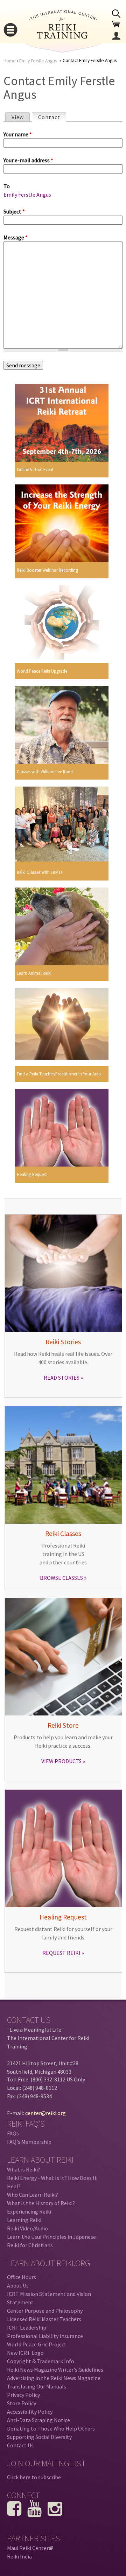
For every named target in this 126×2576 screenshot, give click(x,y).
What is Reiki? (24, 2169)
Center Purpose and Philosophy (45, 2311)
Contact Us (20, 2445)
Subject (14, 211)
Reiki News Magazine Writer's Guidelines (55, 2370)
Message (16, 237)
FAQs (13, 2133)
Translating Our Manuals (37, 2386)
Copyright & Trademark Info (41, 2361)
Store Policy (22, 2403)
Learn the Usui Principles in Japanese (51, 2237)
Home (10, 61)
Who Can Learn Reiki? (33, 2195)
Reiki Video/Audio (27, 2228)
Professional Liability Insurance (45, 2336)
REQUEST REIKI (61, 1953)
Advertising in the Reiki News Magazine (54, 2378)
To (7, 186)
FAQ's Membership (29, 2142)
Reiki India (19, 2556)
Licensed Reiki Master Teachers (44, 2319)
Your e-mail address (28, 160)
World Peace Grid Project (37, 2344)
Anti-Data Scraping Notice (38, 2420)
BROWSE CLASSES (61, 1578)
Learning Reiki (24, 2220)
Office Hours (22, 2277)
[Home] (63, 36)
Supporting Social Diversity (39, 2437)
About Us (18, 2285)
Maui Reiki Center (29, 2548)
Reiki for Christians (30, 2245)
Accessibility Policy (30, 2412)
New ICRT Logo (25, 2353)
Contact (52, 117)
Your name (18, 134)
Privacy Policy (23, 2395)
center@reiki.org (45, 2113)
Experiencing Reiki (29, 2211)
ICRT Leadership (27, 2327)
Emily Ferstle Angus (38, 61)
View (18, 117)
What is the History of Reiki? (41, 2203)
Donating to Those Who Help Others (51, 2428)
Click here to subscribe (34, 2477)
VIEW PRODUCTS (61, 1761)
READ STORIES (62, 1378)
